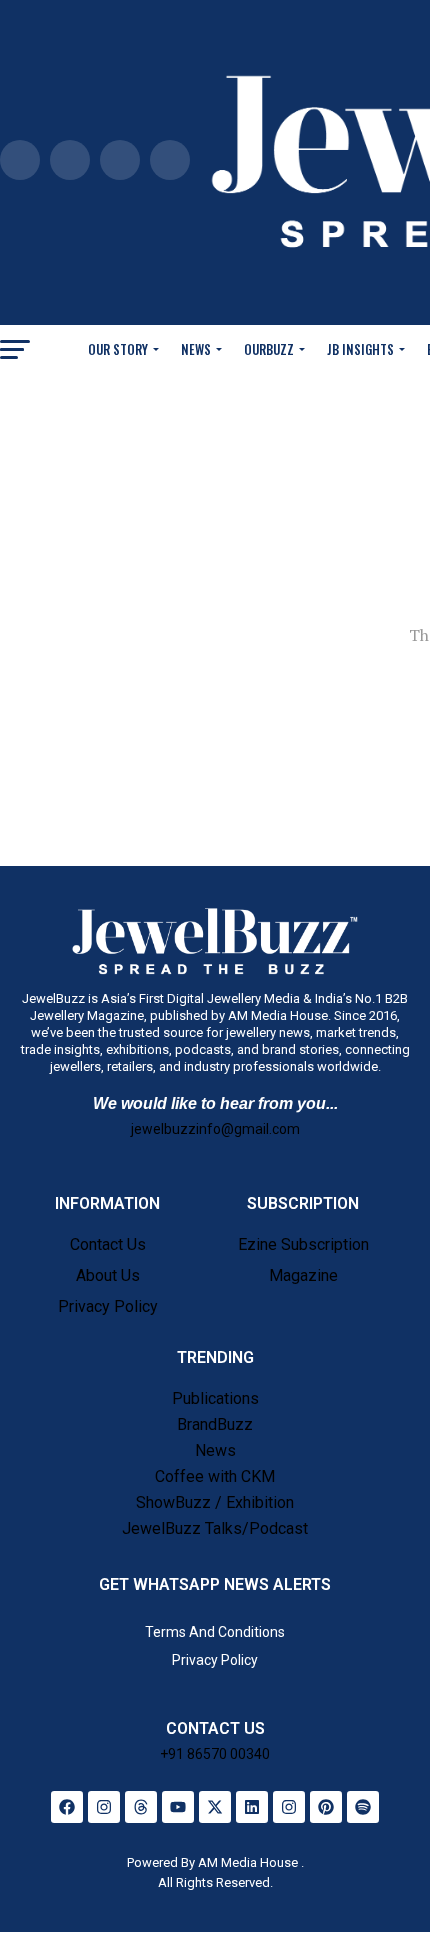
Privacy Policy (108, 1306)
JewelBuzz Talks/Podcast (215, 1528)
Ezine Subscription (303, 1244)
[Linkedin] (252, 1807)
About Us (108, 1275)
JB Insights (360, 349)
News (196, 349)
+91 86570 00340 (215, 1754)
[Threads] (141, 1807)
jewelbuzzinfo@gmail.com (215, 1129)
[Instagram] (104, 1807)
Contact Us (108, 1244)
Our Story (118, 349)
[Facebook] (67, 1807)
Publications (215, 1398)
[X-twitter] (215, 1807)
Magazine (303, 1275)
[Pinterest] (326, 1807)
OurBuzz (269, 349)
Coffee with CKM (215, 1476)
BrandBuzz (215, 1424)
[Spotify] (363, 1807)
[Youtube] (178, 1807)
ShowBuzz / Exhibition (215, 1502)
